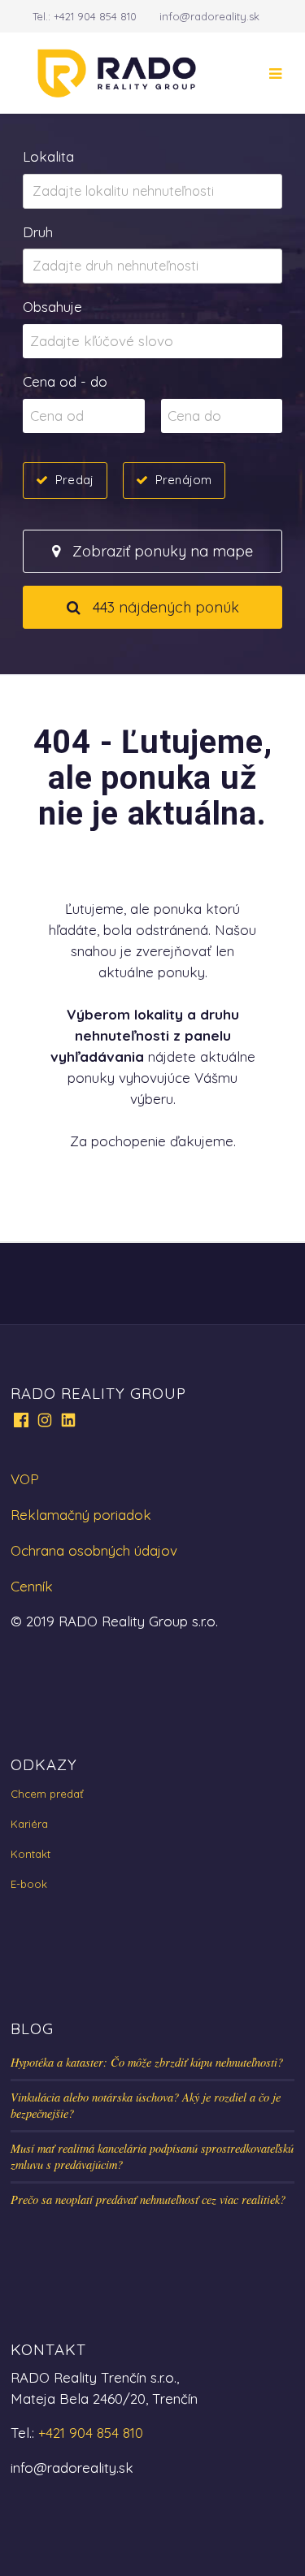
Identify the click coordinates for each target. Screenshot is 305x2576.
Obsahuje (52, 307)
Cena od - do (65, 381)
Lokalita (48, 156)
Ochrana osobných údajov (94, 1550)
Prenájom (183, 480)
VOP (25, 1479)
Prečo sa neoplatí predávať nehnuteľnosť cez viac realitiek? (148, 2199)
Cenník (32, 1586)
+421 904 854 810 (95, 16)
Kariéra (29, 1824)
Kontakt (30, 1854)
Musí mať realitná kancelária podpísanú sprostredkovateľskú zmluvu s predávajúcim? (152, 2156)
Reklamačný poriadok (81, 1515)
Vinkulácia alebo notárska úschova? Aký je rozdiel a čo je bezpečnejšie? (146, 2105)
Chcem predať (47, 1794)
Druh (38, 232)
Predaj (74, 480)
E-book (29, 1884)
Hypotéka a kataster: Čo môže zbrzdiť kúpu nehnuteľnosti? (147, 2062)
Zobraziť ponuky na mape (161, 551)
